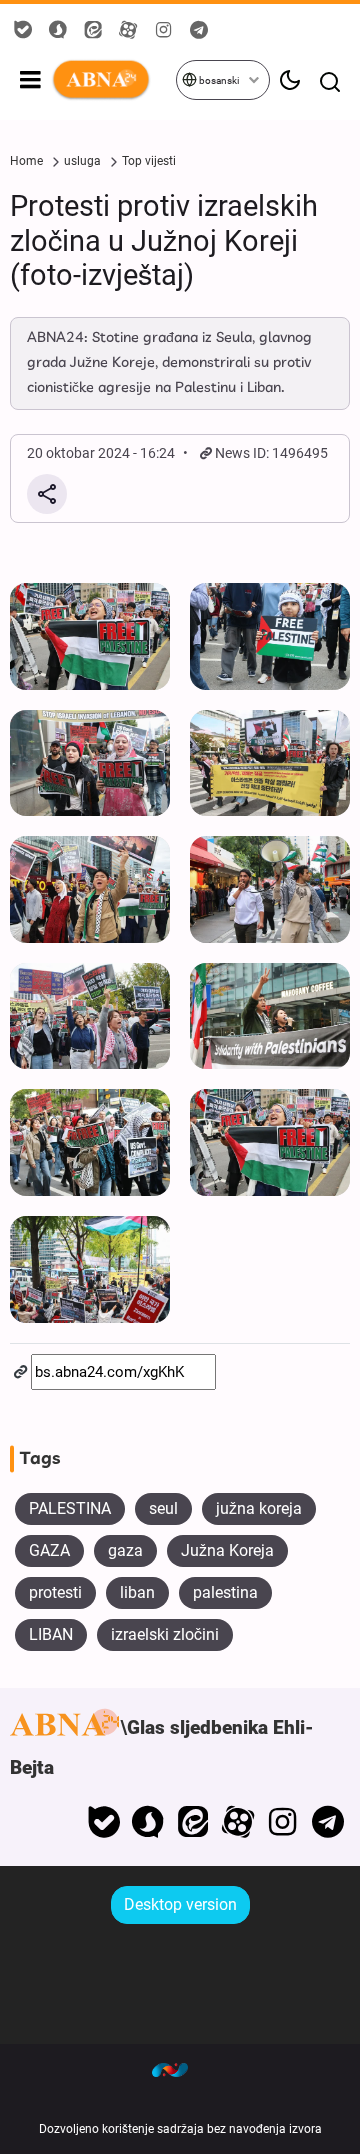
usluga (82, 161)
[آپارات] (238, 1822)
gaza (125, 1550)
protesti (55, 1592)
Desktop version (180, 1904)
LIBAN (51, 1634)
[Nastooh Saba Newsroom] (180, 2069)
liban (137, 1592)
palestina (225, 1592)
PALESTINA (70, 1508)
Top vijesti (149, 161)
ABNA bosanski (113, 80)
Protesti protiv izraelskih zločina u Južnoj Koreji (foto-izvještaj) (164, 240)
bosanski (218, 80)
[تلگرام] (327, 1822)
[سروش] (148, 1822)
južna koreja (259, 1508)
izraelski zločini (165, 1634)
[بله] (103, 1822)
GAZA (49, 1550)
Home (26, 161)
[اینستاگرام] (282, 1822)
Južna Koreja (227, 1550)
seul (163, 1508)
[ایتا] (193, 1822)
